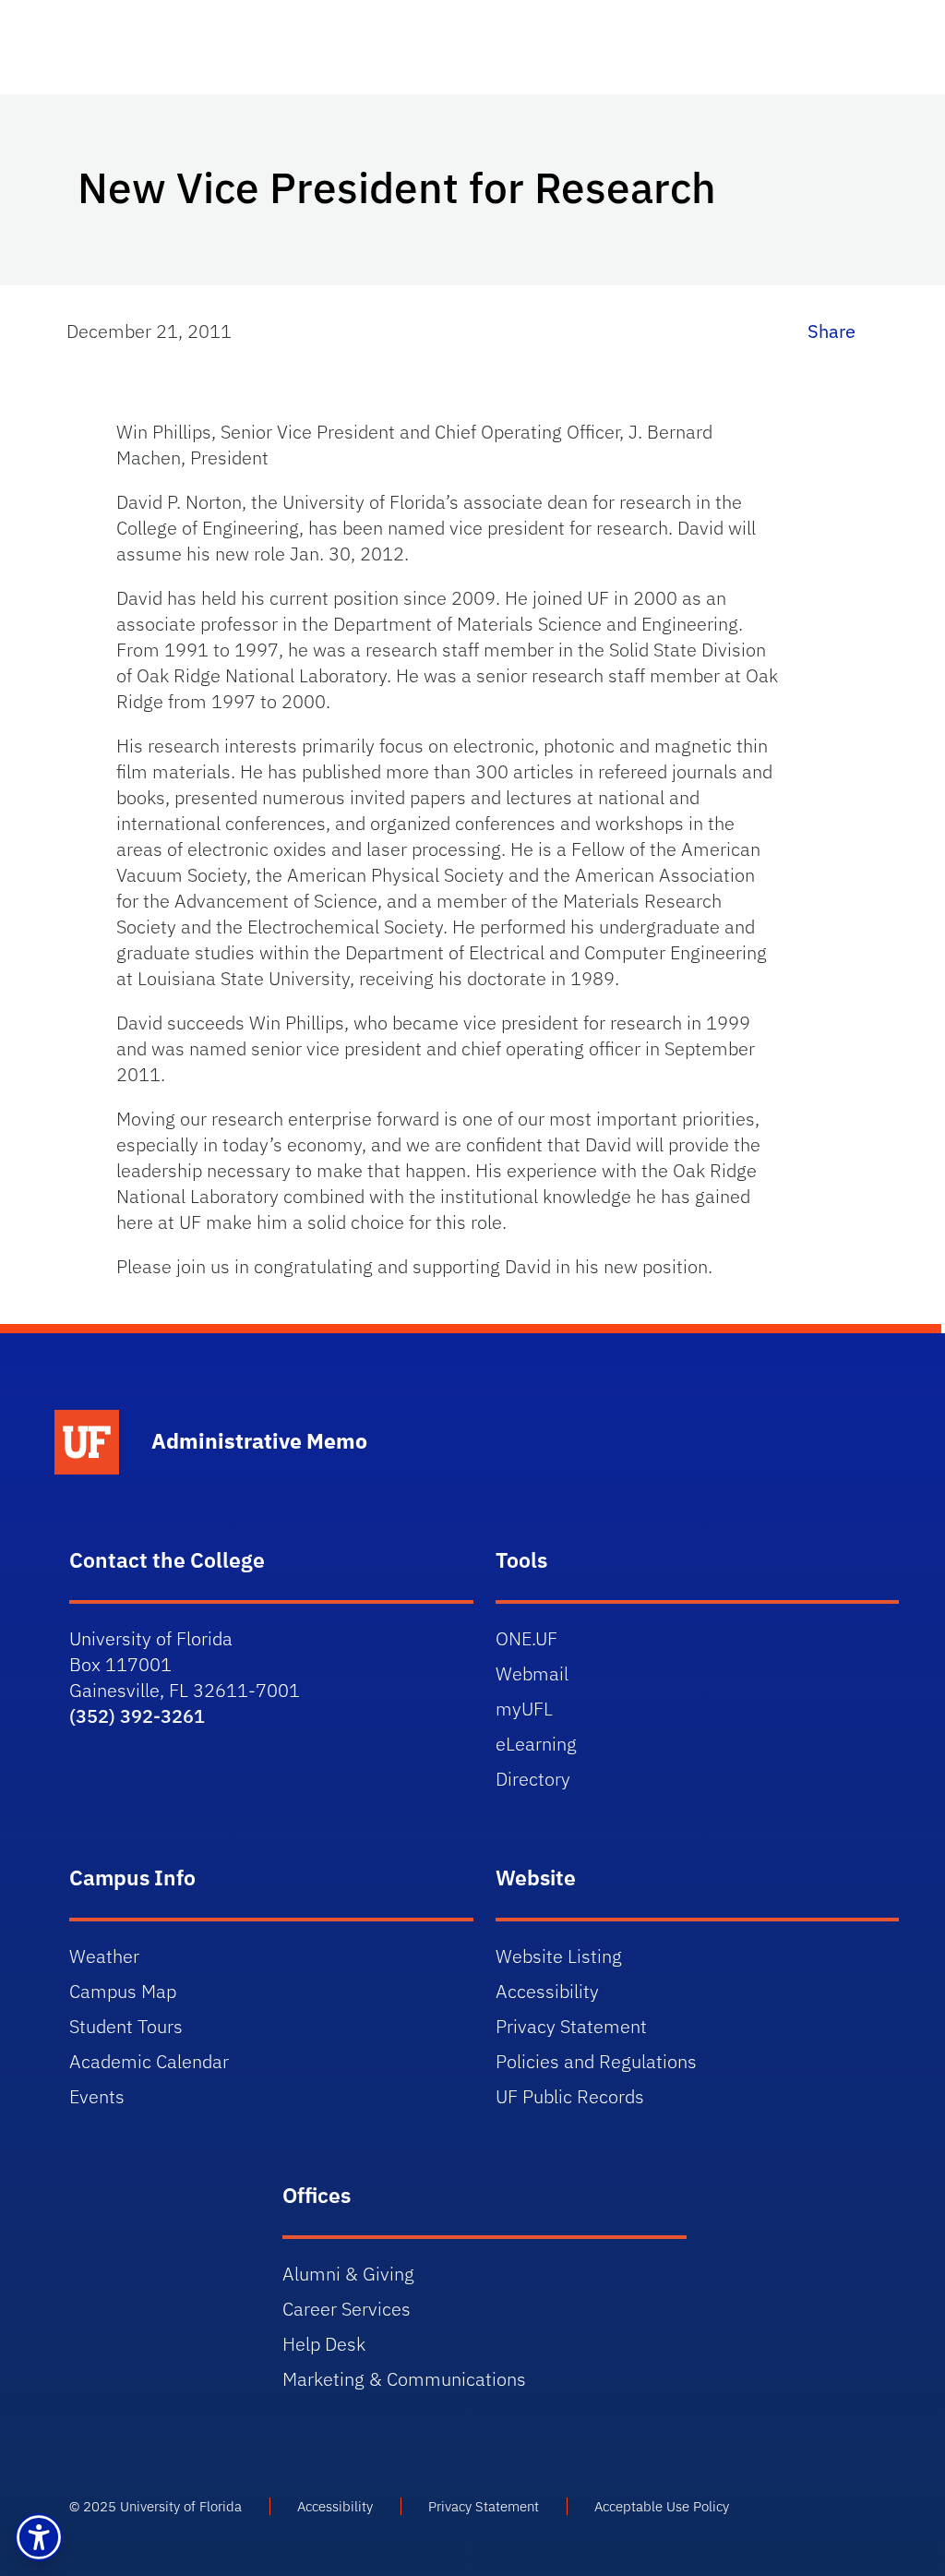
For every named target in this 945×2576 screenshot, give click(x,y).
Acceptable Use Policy (662, 2506)
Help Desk (324, 2344)
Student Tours (126, 2026)
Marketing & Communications (404, 2379)
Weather (104, 1956)
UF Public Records (570, 2096)
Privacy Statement (571, 2026)
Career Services (347, 2309)
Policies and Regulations (596, 2061)
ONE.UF (526, 1638)
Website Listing (559, 1956)
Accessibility (547, 1991)
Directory (533, 1779)
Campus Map (123, 1991)
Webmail (532, 1673)
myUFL (524, 1709)
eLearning (536, 1744)
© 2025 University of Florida (156, 2506)
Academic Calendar (149, 2061)
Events (97, 2096)
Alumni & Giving (348, 2274)
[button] (39, 2537)
